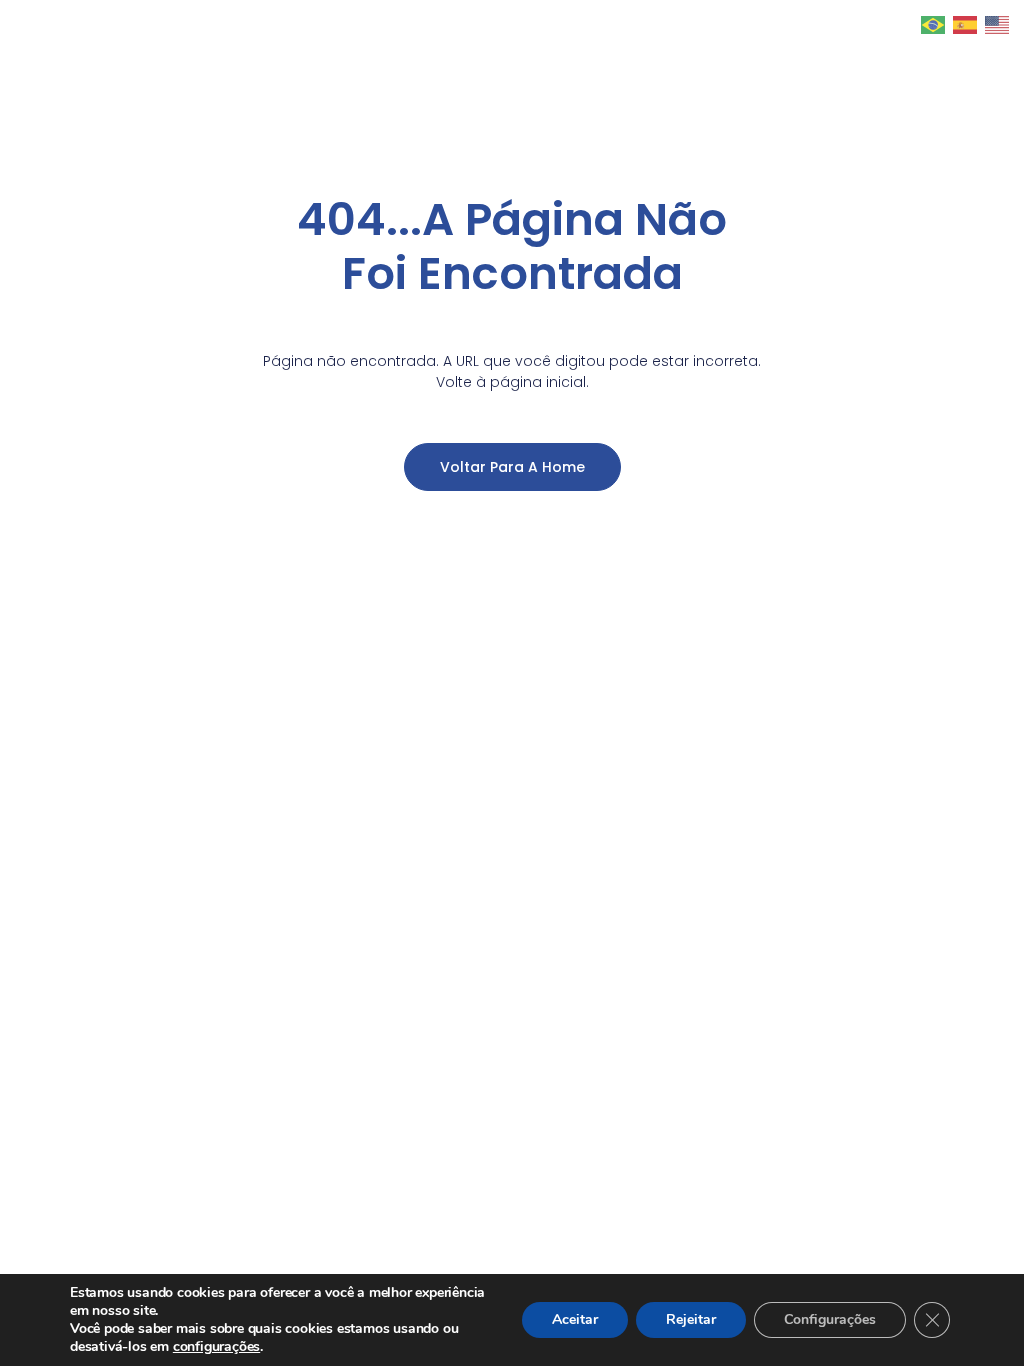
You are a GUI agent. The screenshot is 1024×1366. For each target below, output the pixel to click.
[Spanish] (966, 23)
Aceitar (575, 1319)
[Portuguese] (934, 23)
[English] (998, 23)
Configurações (830, 1319)
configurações (216, 1347)
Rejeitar (691, 1319)
